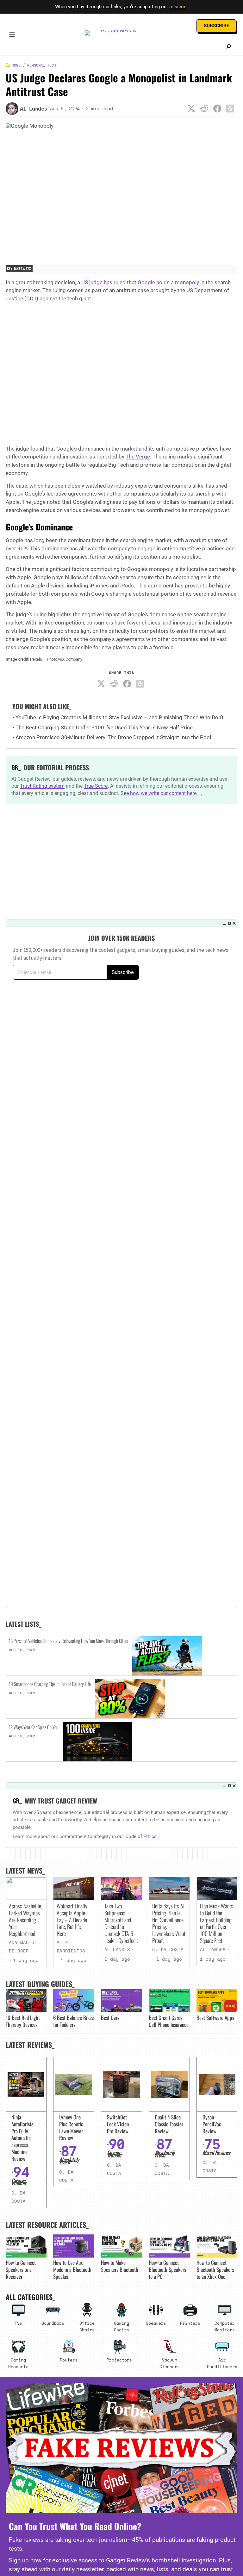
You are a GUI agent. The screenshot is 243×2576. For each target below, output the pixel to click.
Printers (190, 2323)
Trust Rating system (42, 786)
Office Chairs (87, 2326)
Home (16, 65)
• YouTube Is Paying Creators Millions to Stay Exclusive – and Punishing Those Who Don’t (118, 717)
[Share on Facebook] (217, 109)
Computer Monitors (225, 2326)
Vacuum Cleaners (170, 2363)
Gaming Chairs (121, 2326)
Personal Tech (42, 65)
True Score (96, 786)
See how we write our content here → (162, 793)
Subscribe (216, 26)
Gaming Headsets (18, 2363)
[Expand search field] (229, 46)
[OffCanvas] (12, 36)
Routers (69, 2360)
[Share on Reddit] (204, 109)
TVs (18, 2323)
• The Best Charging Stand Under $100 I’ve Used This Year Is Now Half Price (103, 727)
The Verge (138, 457)
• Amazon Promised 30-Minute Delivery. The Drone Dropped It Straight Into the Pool (112, 737)
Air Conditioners (222, 2363)
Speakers (156, 2323)
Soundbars (53, 2323)
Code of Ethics (141, 1836)
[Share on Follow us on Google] (230, 109)
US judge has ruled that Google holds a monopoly (140, 282)
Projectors (119, 2360)
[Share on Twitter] (191, 109)
